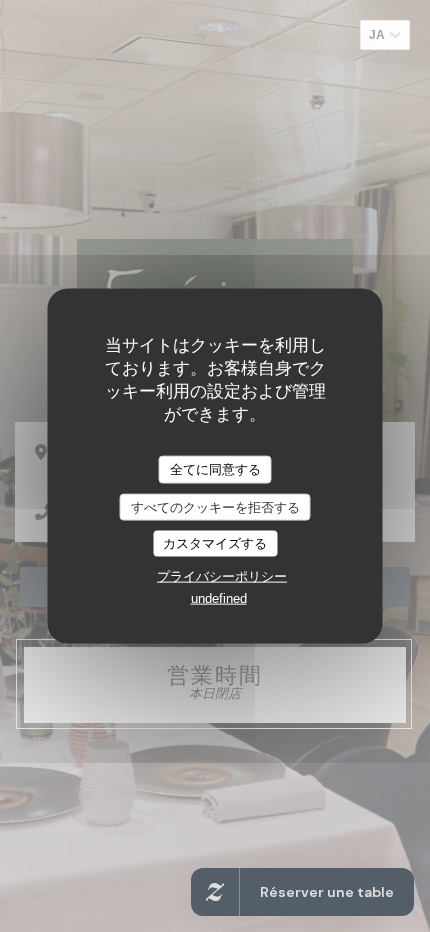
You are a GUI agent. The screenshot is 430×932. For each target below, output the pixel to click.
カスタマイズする (215, 543)
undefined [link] (219, 597)
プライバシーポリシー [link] (222, 575)
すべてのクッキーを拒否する (215, 506)
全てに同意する (215, 469)
